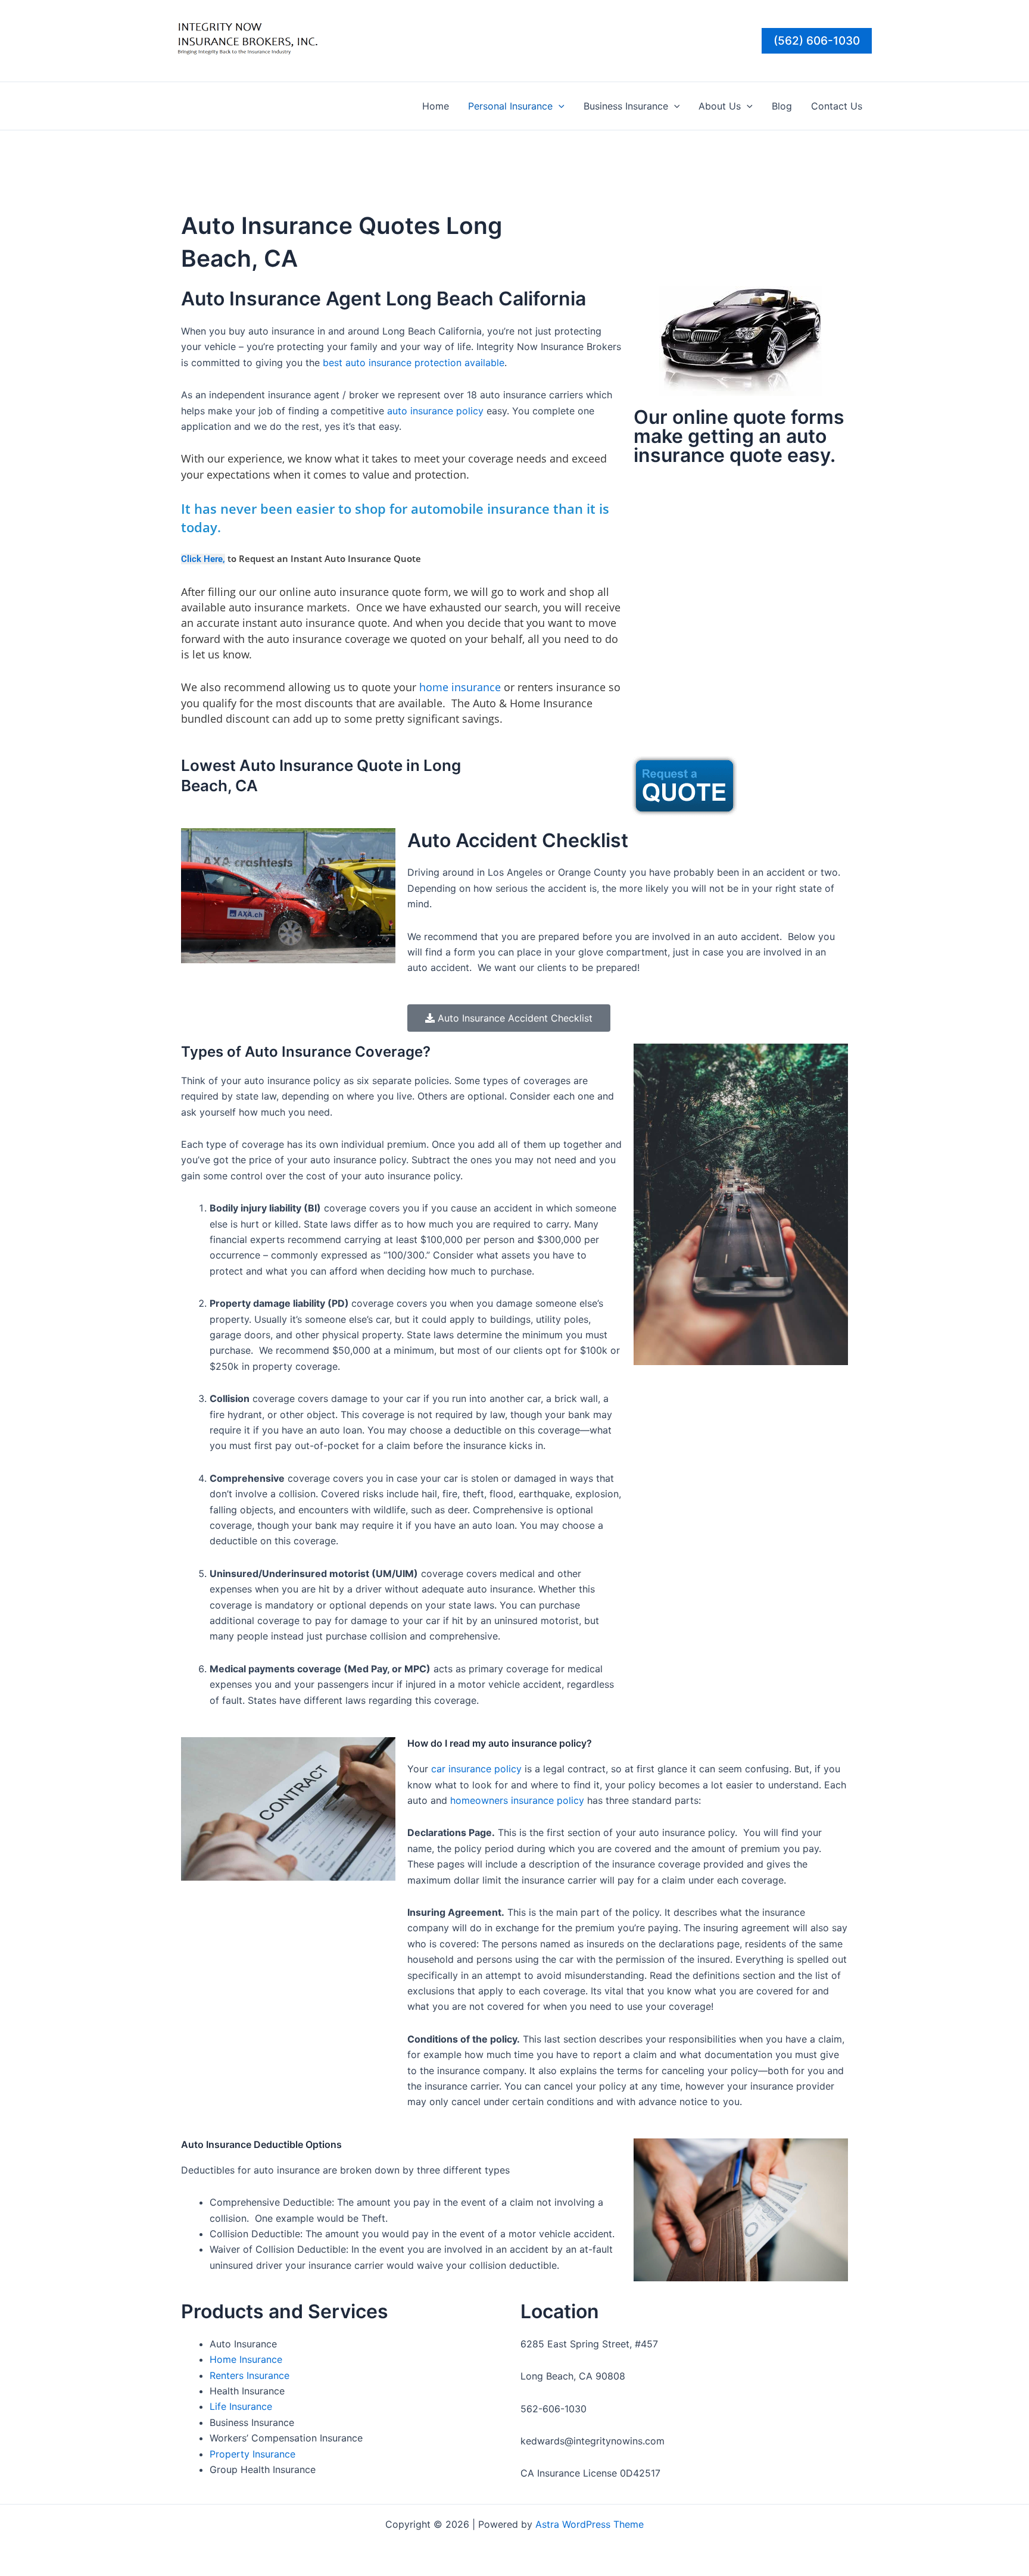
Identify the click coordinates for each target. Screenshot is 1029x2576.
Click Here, (203, 559)
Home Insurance (246, 2359)
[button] (817, 41)
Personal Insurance (510, 106)
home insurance (460, 687)
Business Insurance (626, 106)
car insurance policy (476, 1769)
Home (436, 106)
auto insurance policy (435, 411)
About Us (720, 106)
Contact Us (837, 106)
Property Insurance (252, 2454)
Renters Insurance (250, 2375)
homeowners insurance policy (517, 1800)
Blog (782, 106)
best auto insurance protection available (414, 363)
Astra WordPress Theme (590, 2524)
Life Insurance (241, 2406)
